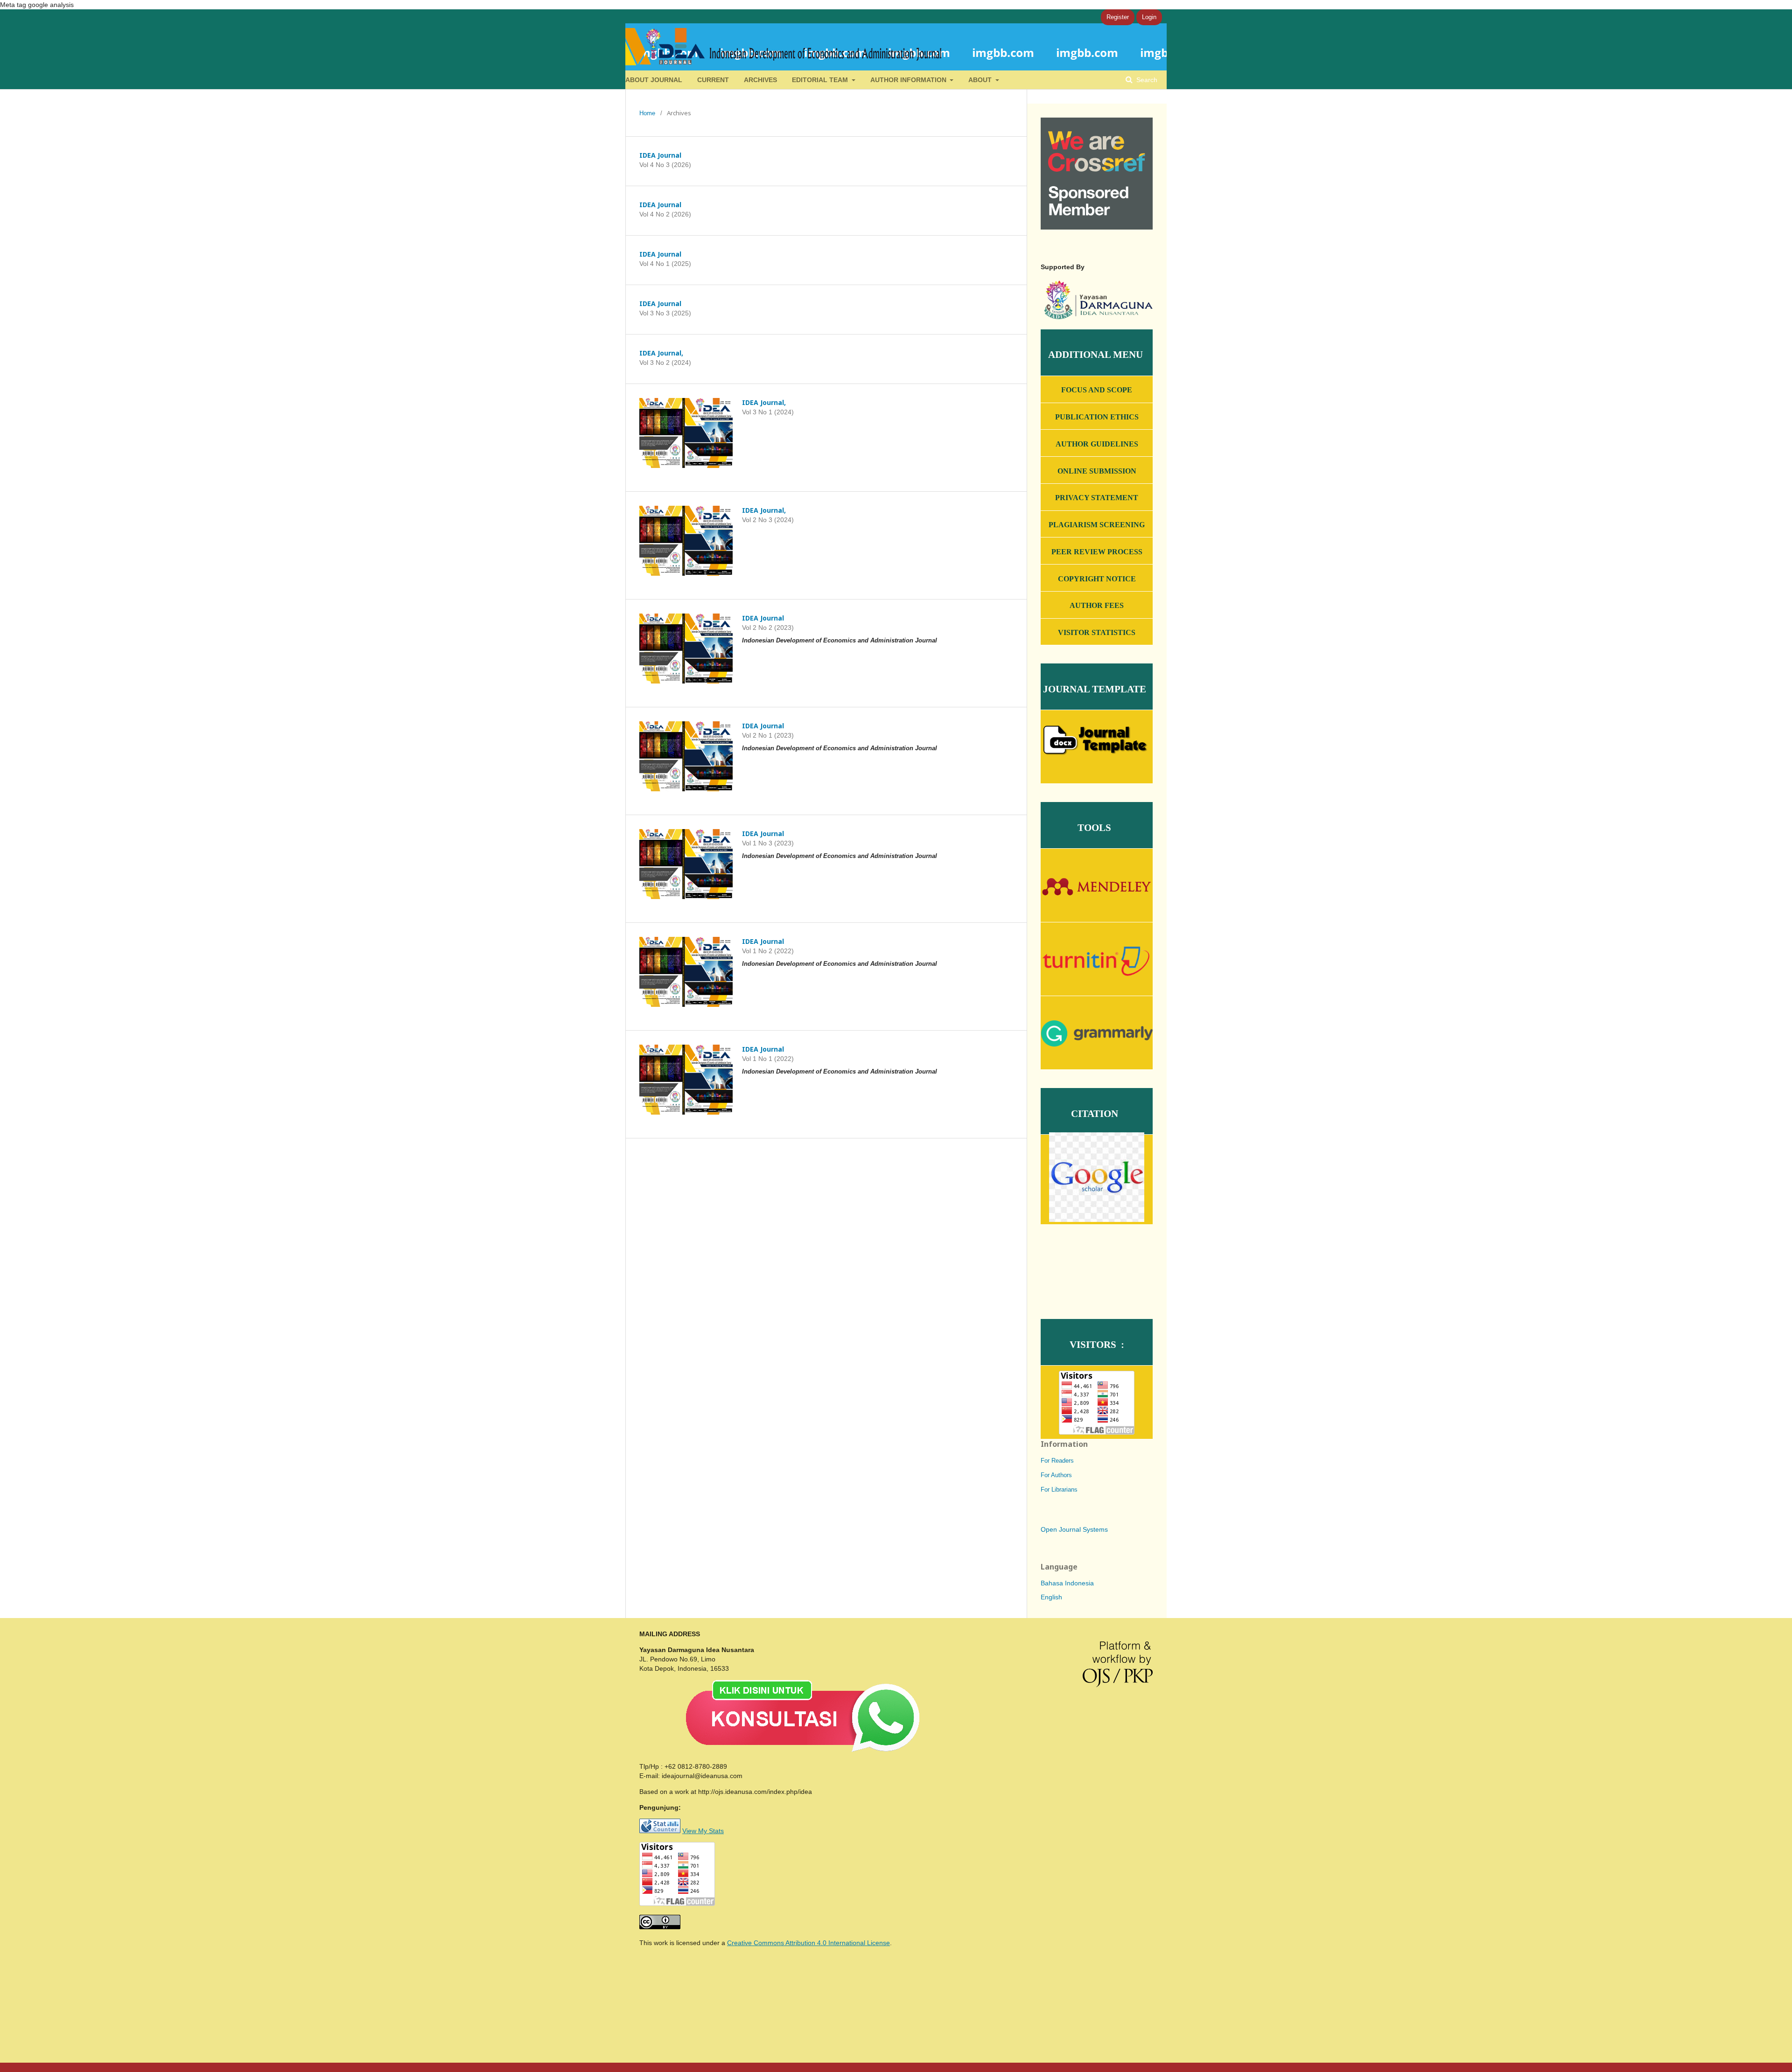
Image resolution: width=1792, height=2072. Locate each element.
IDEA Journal (660, 155)
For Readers (1057, 1461)
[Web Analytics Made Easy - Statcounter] (660, 1831)
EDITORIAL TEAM (821, 80)
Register (1118, 17)
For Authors (1056, 1475)
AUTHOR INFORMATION (909, 80)
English (1051, 1597)
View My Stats (703, 1831)
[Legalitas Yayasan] (1097, 317)
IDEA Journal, (661, 353)
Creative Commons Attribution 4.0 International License (808, 1943)
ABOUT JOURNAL (654, 80)
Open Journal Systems (1074, 1529)
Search (1146, 80)
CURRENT (713, 80)
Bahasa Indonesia (1067, 1583)
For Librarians (1059, 1489)
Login (1149, 17)
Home (647, 113)
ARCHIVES (760, 80)
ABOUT (981, 80)
